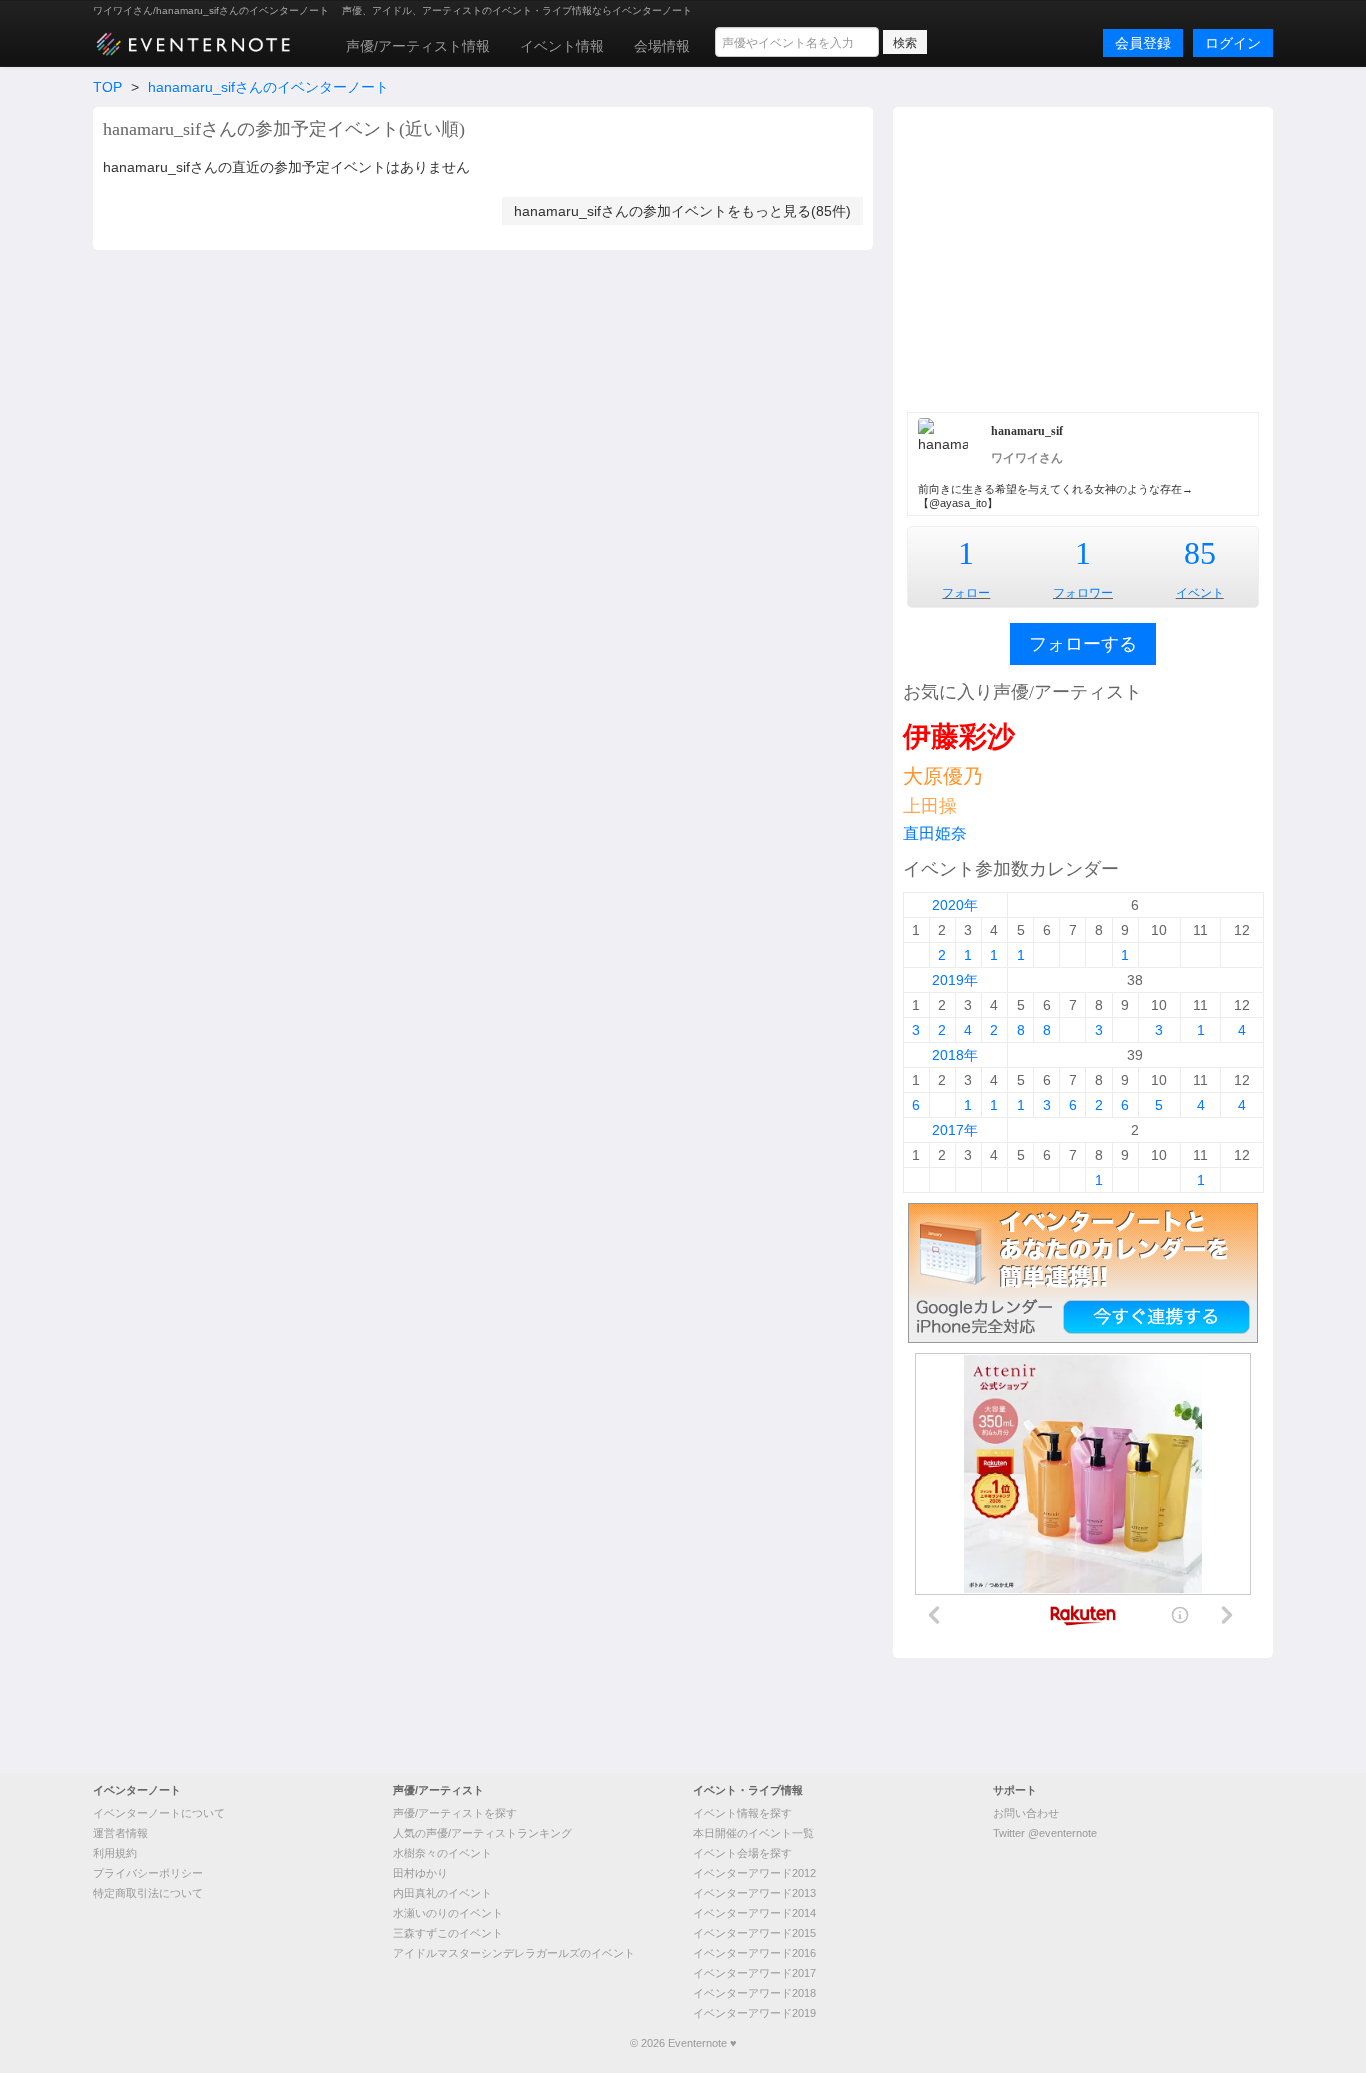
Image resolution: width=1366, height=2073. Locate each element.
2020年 (955, 905)
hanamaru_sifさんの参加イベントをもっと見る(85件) (682, 211)
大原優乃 (943, 776)
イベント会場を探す (742, 1853)
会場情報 (662, 46)
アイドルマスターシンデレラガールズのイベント (514, 1953)
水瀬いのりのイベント (448, 1913)
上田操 (930, 806)
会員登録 (1143, 43)
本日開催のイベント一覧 (753, 1833)
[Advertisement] (1083, 257)
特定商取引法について (148, 1893)
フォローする (1083, 644)
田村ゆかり (420, 1873)
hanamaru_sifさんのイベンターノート (268, 87)
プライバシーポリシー (148, 1873)
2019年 (955, 980)
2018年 (955, 1055)
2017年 (955, 1130)
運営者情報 (120, 1833)
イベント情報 (562, 46)
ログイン (1233, 43)
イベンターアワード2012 (754, 1873)
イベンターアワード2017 (754, 1973)
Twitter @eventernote (1045, 1833)
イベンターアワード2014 (754, 1913)
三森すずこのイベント (448, 1933)
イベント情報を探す (742, 1813)
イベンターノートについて (159, 1813)
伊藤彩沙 (959, 736)
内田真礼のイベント (442, 1893)
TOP (107, 87)
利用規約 (115, 1853)
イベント (1200, 593)
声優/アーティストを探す (455, 1813)
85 (1200, 553)
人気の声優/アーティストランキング (482, 1833)
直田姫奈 (935, 833)
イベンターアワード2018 (754, 1993)
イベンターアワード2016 (754, 1953)
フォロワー (1083, 593)
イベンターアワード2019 (754, 2013)
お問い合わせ (1026, 1813)
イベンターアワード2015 (754, 1933)
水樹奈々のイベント (442, 1853)
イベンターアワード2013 (754, 1893)
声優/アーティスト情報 (418, 46)
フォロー (966, 593)
